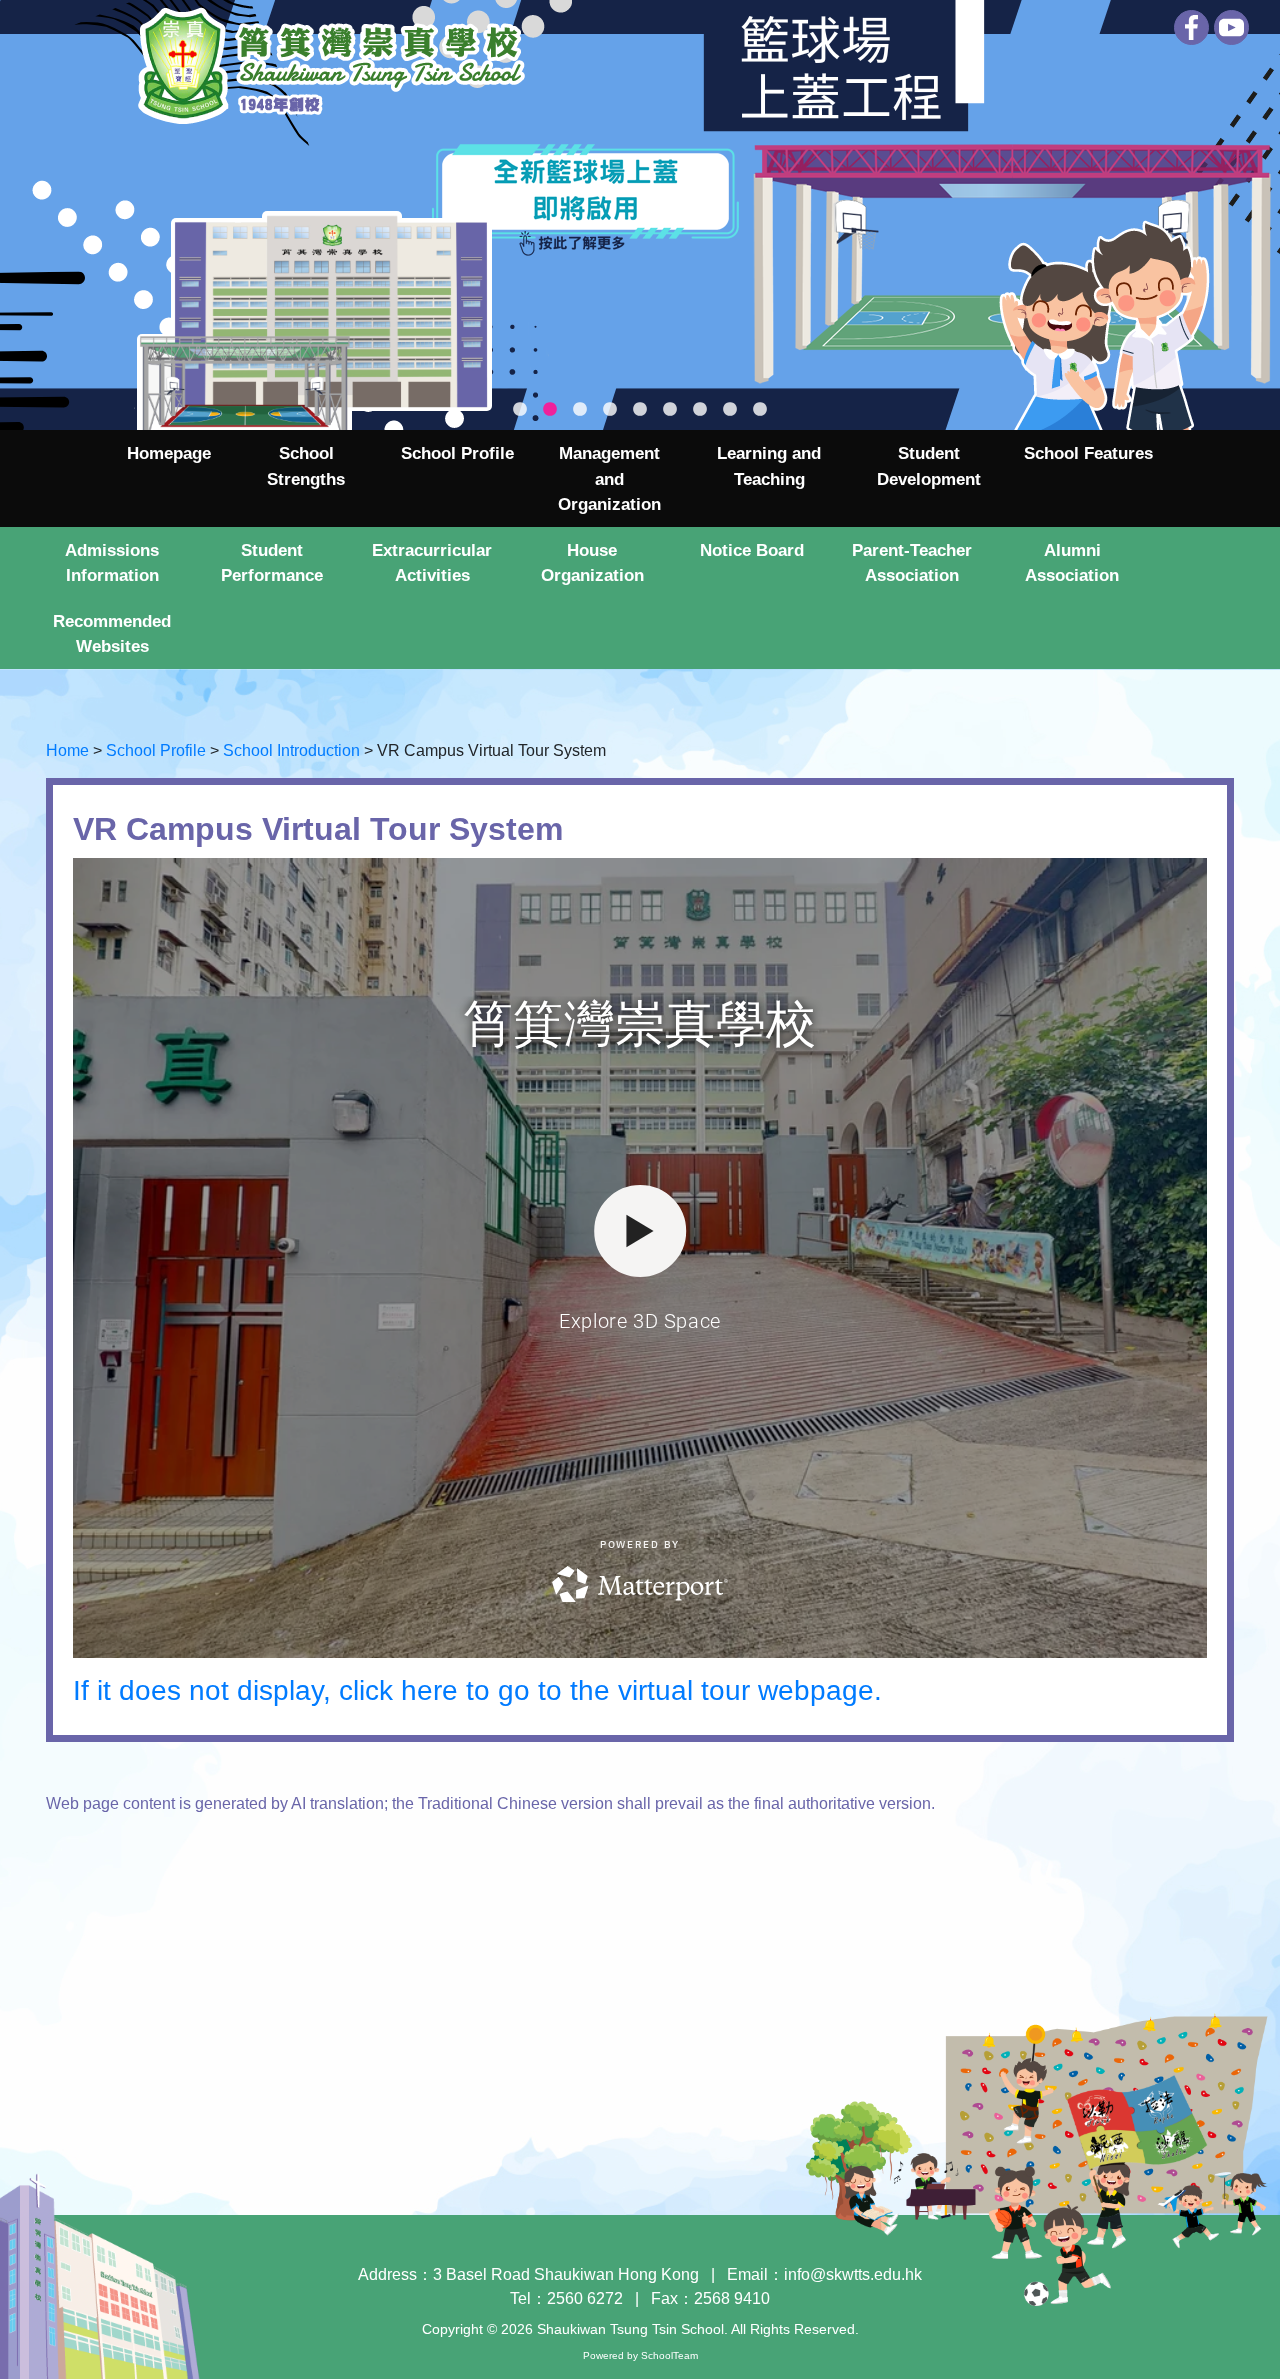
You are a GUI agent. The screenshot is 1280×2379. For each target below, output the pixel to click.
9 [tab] (760, 410)
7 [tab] (700, 410)
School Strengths (306, 466)
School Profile (156, 750)
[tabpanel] (640, 215)
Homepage (169, 453)
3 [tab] (580, 410)
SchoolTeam (669, 2355)
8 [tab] (730, 410)
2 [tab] (550, 410)
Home (67, 750)
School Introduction (291, 750)
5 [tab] (640, 410)
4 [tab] (610, 410)
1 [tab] (520, 410)
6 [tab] (670, 410)
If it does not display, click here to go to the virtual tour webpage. (477, 1690)
